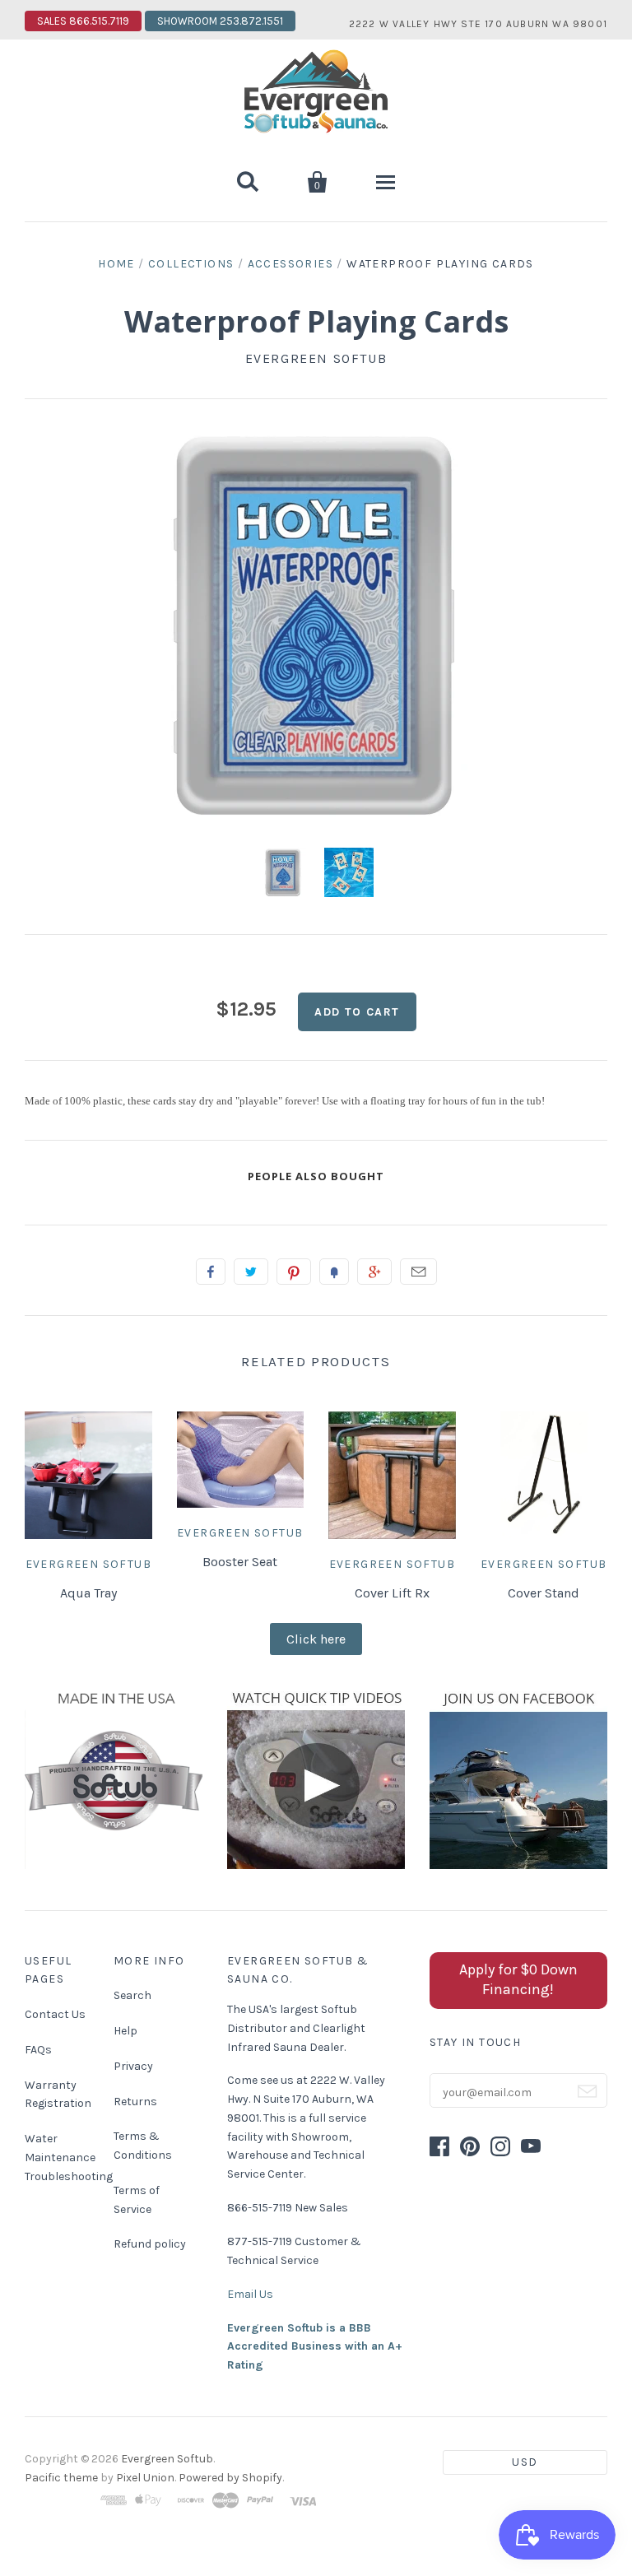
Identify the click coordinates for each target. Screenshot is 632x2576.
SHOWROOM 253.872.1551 (220, 21)
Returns (135, 2102)
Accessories (290, 264)
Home (116, 264)
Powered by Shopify (230, 2478)
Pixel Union (145, 2478)
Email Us (250, 2294)
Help (125, 2031)
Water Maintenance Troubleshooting (69, 2158)
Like (211, 1272)
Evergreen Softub (316, 358)
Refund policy (150, 2244)
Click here (316, 1639)
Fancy (334, 1272)
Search (132, 1995)
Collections (191, 264)
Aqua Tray (88, 1593)
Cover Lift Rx (392, 1593)
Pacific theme (61, 2478)
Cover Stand (544, 1593)
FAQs (38, 2050)
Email (418, 1272)
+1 (374, 1272)
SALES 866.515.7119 (83, 21)
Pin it (294, 1272)
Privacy (133, 2066)
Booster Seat (240, 1562)
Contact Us (55, 2014)
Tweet (251, 1272)
